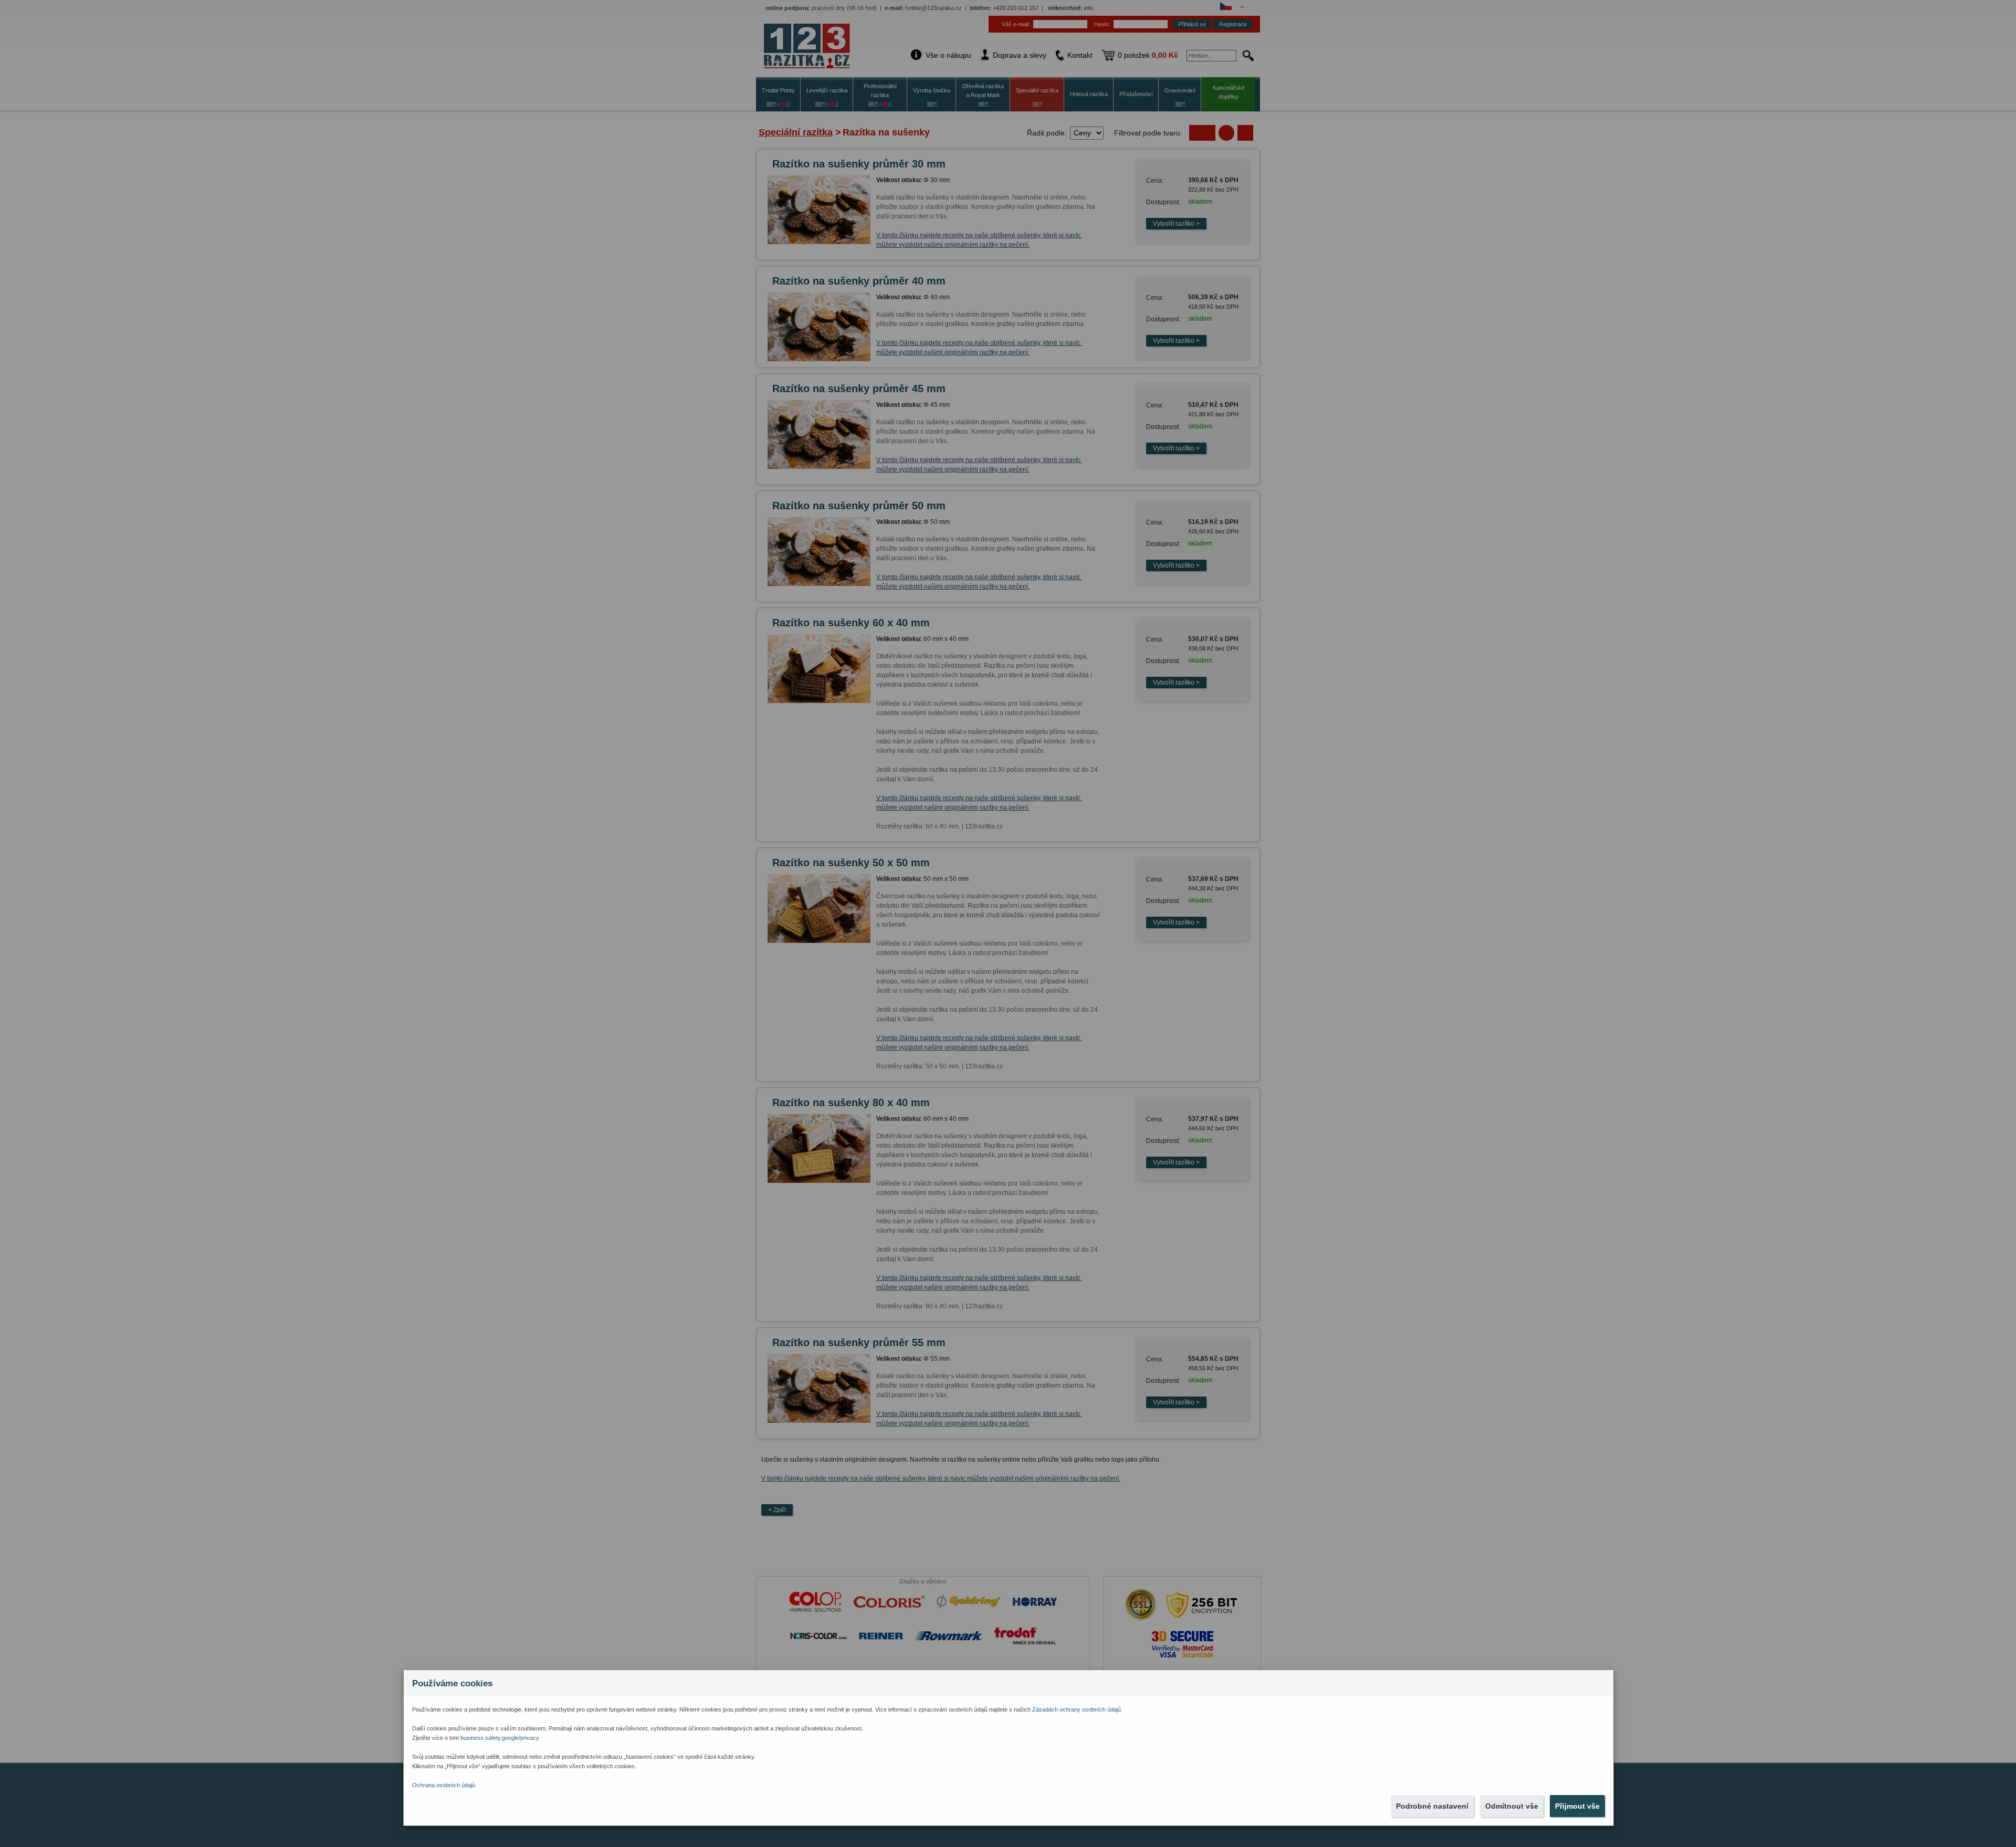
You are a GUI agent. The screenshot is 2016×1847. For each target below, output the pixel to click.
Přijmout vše (1577, 1806)
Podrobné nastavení (1432, 1806)
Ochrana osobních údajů (444, 1785)
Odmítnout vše (1512, 1806)
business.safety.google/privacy (500, 1738)
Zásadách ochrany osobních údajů (1077, 1709)
